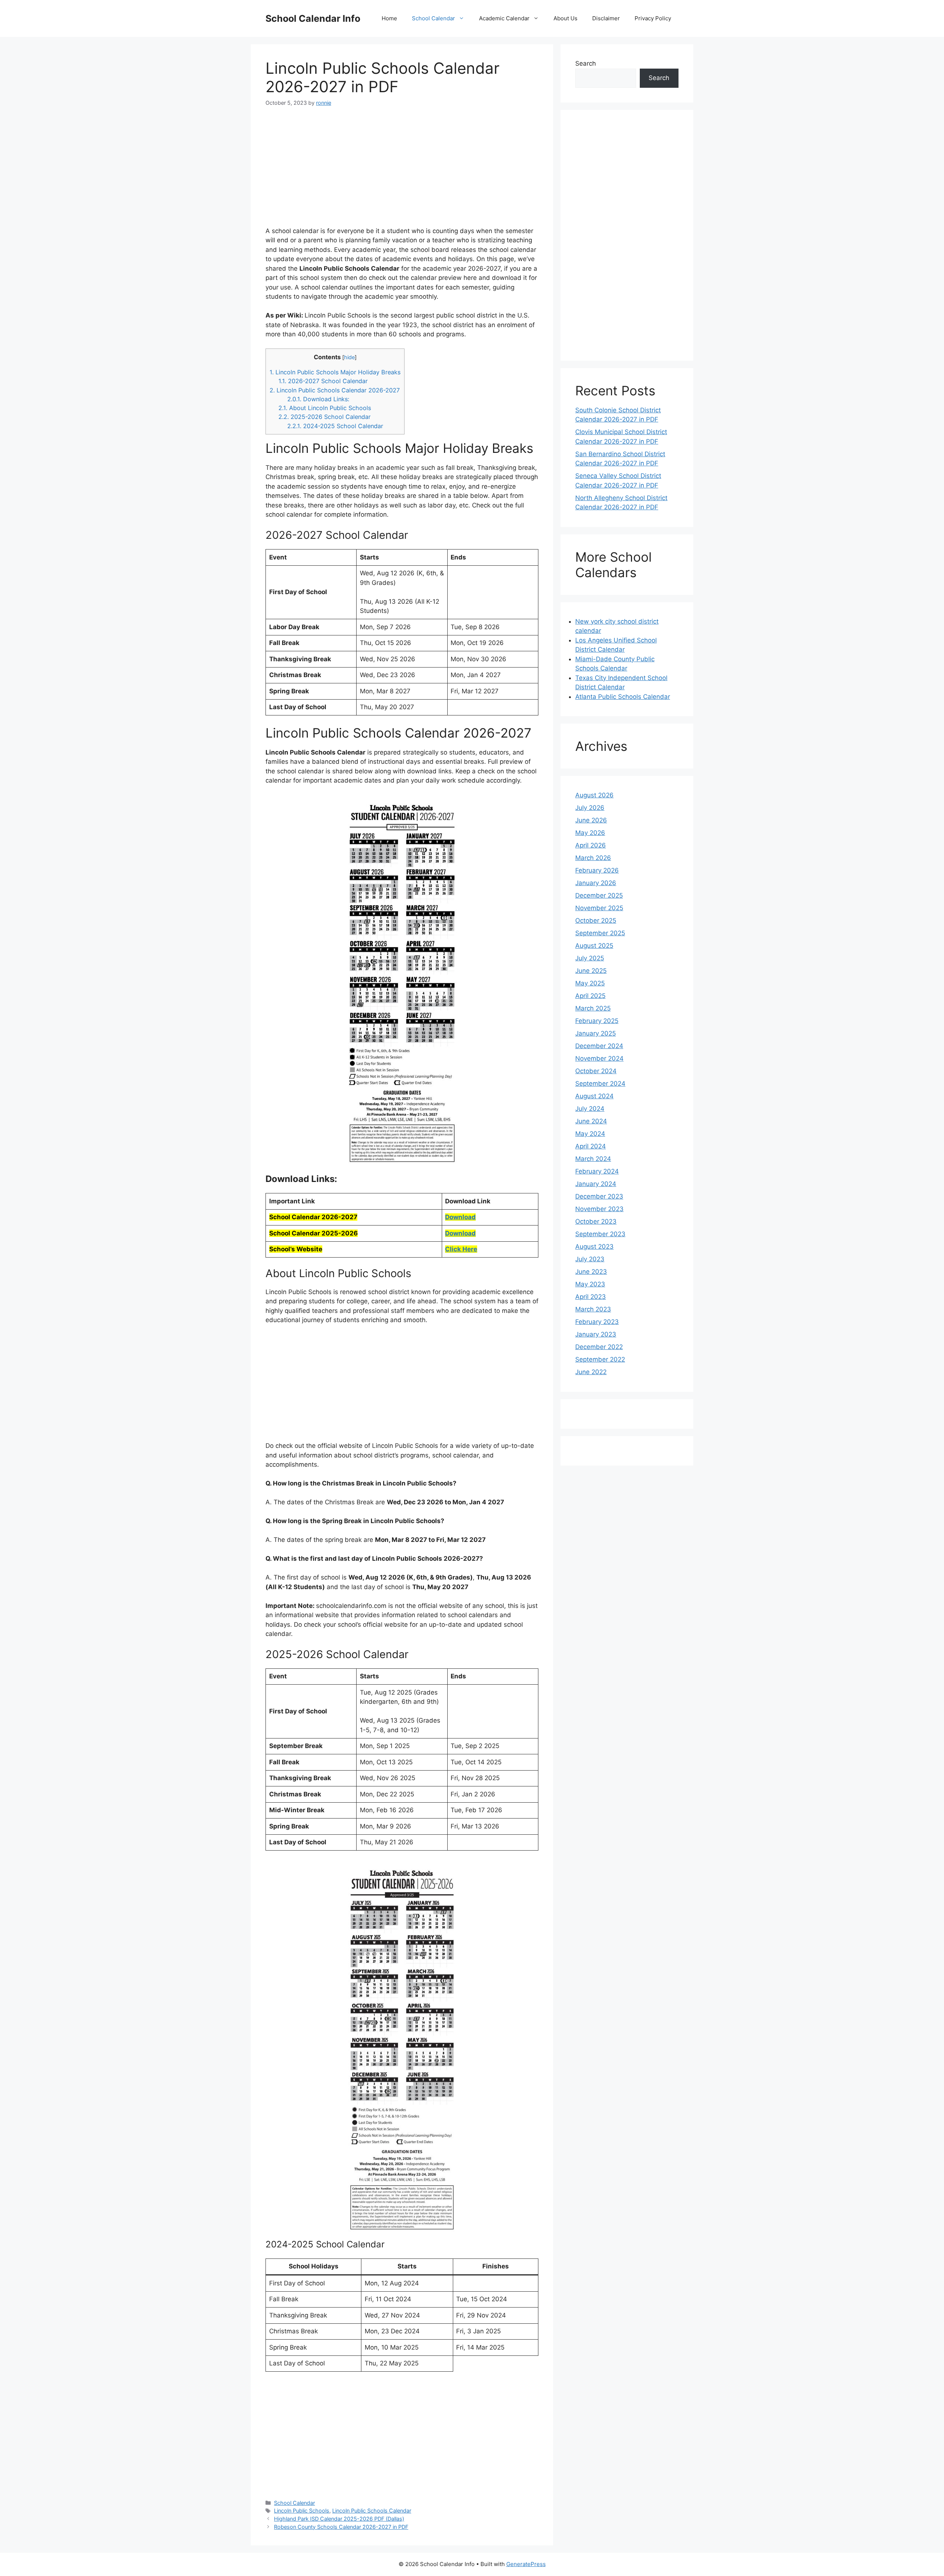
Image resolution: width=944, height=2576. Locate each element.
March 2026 (593, 858)
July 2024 (590, 1109)
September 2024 (600, 1084)
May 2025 (590, 983)
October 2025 (596, 921)
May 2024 (590, 1134)
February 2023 (597, 1322)
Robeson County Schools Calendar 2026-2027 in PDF (341, 2527)
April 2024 (591, 1146)
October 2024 (596, 1071)
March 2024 (593, 1159)
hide (349, 357)
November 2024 (599, 1058)
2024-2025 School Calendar (335, 426)
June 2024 (591, 1121)
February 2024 (597, 1171)
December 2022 (599, 1347)
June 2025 (591, 971)
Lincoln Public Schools (302, 2511)
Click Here (461, 1249)
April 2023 (591, 1297)
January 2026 (596, 883)
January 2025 (596, 1033)
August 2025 (594, 946)
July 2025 (590, 958)
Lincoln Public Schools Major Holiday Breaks (335, 372)
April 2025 (590, 996)
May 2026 (590, 833)
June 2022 (591, 1372)
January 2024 (596, 1184)
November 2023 (599, 1209)
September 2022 (600, 1359)
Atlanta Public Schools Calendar (623, 697)
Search (586, 63)
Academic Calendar (504, 18)
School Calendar (433, 18)
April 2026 (591, 845)
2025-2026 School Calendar (324, 417)
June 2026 (591, 820)
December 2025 (599, 895)
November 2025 (599, 908)
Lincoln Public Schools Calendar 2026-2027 (335, 390)
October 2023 (596, 1221)
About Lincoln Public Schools (325, 408)
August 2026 (594, 795)
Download (460, 1217)
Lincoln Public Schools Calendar (372, 2511)
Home (389, 18)
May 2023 (590, 1284)
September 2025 (600, 933)
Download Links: (318, 399)
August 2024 (594, 1096)
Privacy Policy (653, 18)
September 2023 (600, 1234)
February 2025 (597, 1021)
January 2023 (596, 1334)
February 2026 (597, 870)
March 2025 (593, 1008)
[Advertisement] (402, 171)
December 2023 (599, 1196)
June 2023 (591, 1272)
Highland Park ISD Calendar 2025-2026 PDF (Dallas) (339, 2519)
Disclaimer (606, 18)
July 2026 (590, 808)
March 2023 (593, 1309)
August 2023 (594, 1247)
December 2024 (599, 1046)
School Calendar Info (313, 18)
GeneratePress (526, 2564)
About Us (565, 18)
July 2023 (590, 1259)
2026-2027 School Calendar (323, 381)
